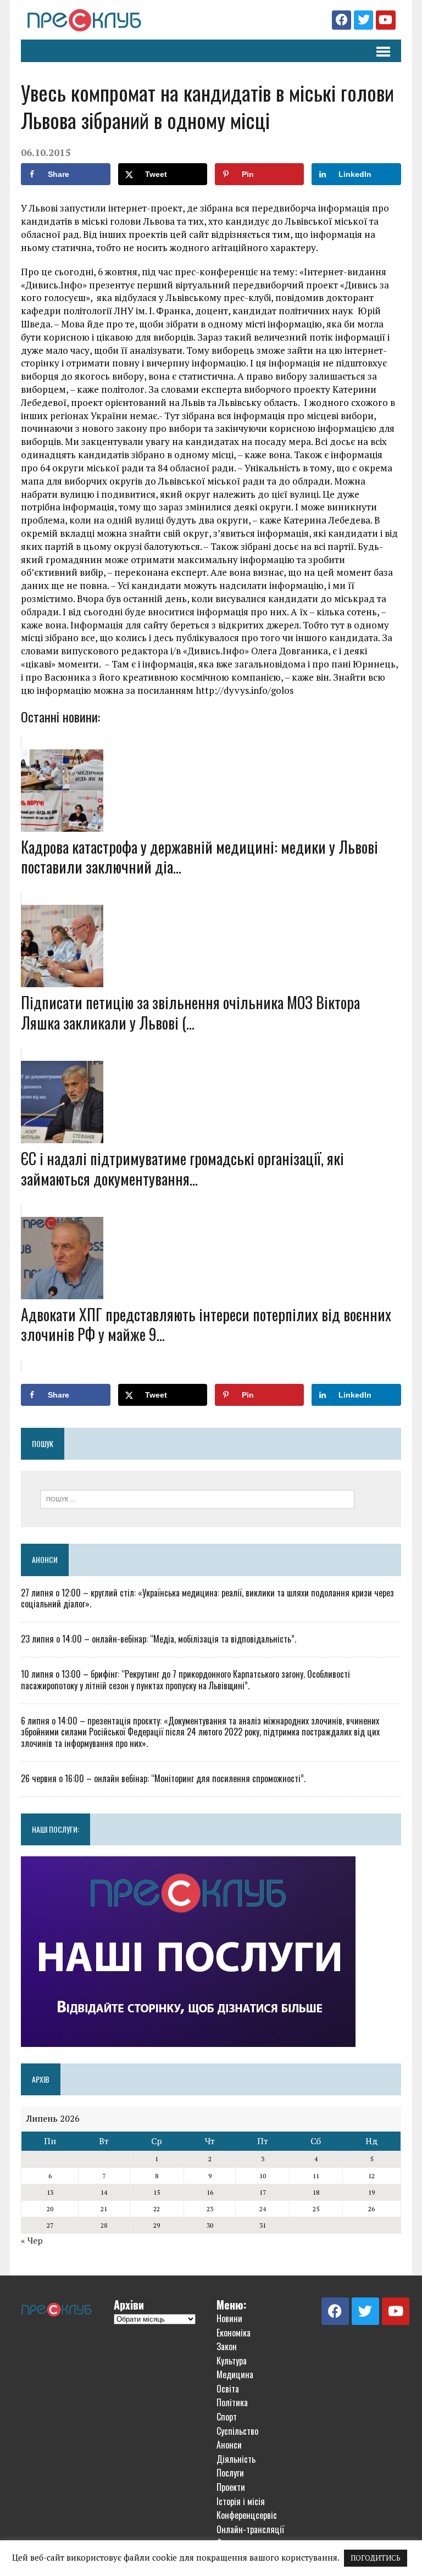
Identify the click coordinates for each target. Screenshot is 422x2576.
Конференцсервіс (247, 2515)
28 (104, 2225)
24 (263, 2209)
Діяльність (236, 2459)
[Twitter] (363, 20)
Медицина (235, 2374)
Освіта (228, 2389)
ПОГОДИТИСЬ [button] (376, 2558)
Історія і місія (241, 2501)
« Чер (32, 2240)
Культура (232, 2361)
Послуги (230, 2473)
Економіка (234, 2333)
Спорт (227, 2417)
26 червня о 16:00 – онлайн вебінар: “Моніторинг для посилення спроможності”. (163, 1778)
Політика (232, 2402)
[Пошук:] (197, 1498)
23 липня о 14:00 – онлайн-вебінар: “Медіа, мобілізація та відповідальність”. (159, 1639)
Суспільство (237, 2431)
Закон (227, 2346)
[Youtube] (385, 20)
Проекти (231, 2487)
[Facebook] (342, 20)
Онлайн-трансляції (250, 2529)
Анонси (45, 1559)
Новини (229, 2318)
